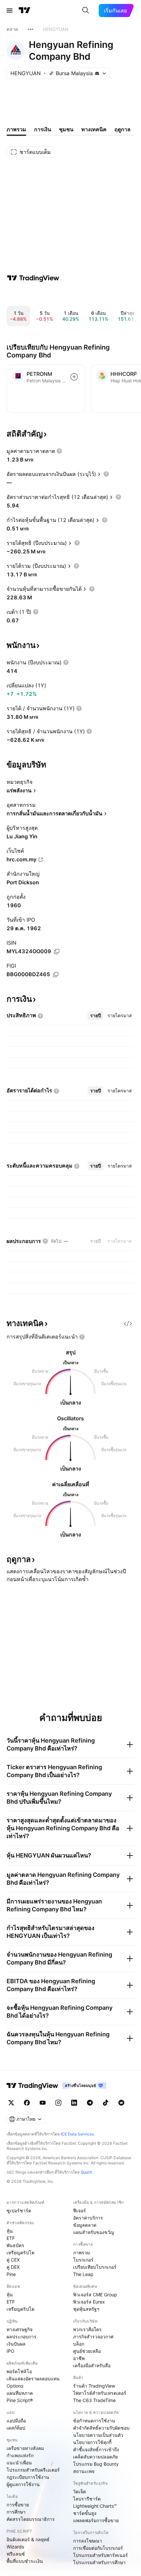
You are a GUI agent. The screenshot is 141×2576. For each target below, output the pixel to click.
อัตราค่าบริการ (88, 2218)
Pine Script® (20, 2400)
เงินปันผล (16, 2344)
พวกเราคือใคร (87, 2329)
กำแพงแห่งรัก (20, 2455)
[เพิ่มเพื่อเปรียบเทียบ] (74, 377)
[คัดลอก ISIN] (57, 952)
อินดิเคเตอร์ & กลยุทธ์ (28, 2539)
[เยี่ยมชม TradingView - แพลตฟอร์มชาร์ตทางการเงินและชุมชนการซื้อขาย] (33, 278)
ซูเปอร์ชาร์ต (19, 2211)
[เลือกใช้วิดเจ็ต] (128, 1323)
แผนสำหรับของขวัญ (94, 2232)
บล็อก (79, 2344)
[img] (97, 73)
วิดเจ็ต (80, 2491)
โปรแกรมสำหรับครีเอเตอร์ (33, 2470)
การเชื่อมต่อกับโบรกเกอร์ (98, 2548)
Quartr (86, 2172)
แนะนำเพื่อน (19, 2463)
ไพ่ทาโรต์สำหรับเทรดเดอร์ (100, 2393)
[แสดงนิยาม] (59, 451)
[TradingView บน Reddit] (121, 2103)
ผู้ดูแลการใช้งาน (23, 2484)
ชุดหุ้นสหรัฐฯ (86, 2309)
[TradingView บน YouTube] (43, 2103)
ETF (11, 2238)
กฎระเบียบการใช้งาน (28, 2477)
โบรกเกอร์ (83, 2260)
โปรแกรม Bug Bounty (96, 2464)
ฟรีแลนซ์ (16, 2554)
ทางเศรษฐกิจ (20, 2329)
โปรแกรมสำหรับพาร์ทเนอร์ (101, 2555)
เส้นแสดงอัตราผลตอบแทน (33, 2379)
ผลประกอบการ (21, 2337)
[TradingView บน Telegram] (90, 2103)
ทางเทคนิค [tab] (94, 129)
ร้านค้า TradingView (94, 2386)
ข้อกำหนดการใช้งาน (94, 2421)
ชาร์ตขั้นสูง (85, 2513)
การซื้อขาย (18, 2505)
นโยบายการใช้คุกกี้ (92, 2442)
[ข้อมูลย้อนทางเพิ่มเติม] (30, 29)
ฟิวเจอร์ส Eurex (89, 2302)
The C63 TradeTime (94, 2400)
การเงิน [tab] (43, 129)
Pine (11, 2274)
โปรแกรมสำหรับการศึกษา (99, 2562)
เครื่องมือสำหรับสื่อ (92, 2365)
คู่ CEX (13, 2260)
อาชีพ (79, 2358)
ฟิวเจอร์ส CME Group (95, 2295)
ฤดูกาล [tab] (122, 129)
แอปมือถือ (16, 2421)
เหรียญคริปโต (20, 2253)
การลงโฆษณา (88, 2541)
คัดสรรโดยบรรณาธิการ (31, 2519)
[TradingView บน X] (11, 2103)
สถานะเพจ (84, 2471)
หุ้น (10, 2231)
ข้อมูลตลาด (85, 2225)
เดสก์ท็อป (16, 2428)
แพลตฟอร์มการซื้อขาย (96, 2520)
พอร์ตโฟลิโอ (19, 2371)
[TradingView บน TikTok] (106, 2103)
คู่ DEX (13, 2267)
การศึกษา (16, 2512)
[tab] (96, 1016)
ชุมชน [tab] (66, 129)
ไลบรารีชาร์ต (87, 2499)
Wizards (15, 2547)
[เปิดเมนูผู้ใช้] (10, 11)
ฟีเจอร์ (80, 2211)
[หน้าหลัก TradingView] (25, 11)
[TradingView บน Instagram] (58, 2103)
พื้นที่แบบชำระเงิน (25, 2561)
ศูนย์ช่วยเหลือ (87, 2351)
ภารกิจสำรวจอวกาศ (93, 2337)
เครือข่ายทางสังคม (25, 2448)
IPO (10, 2351)
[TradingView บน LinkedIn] (74, 2103)
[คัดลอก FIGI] (56, 975)
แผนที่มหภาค (20, 2393)
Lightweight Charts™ (95, 2506)
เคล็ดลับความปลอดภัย (95, 2457)
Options (15, 2386)
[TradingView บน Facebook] (27, 2103)
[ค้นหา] (86, 11)
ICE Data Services (77, 2134)
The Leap (83, 2274)
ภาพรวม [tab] (16, 129)
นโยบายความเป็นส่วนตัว (98, 2435)
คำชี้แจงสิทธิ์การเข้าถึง (96, 2449)
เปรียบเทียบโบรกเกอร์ (95, 2267)
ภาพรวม (81, 2253)
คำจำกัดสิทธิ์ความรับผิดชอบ (101, 2428)
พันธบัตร (15, 2245)
